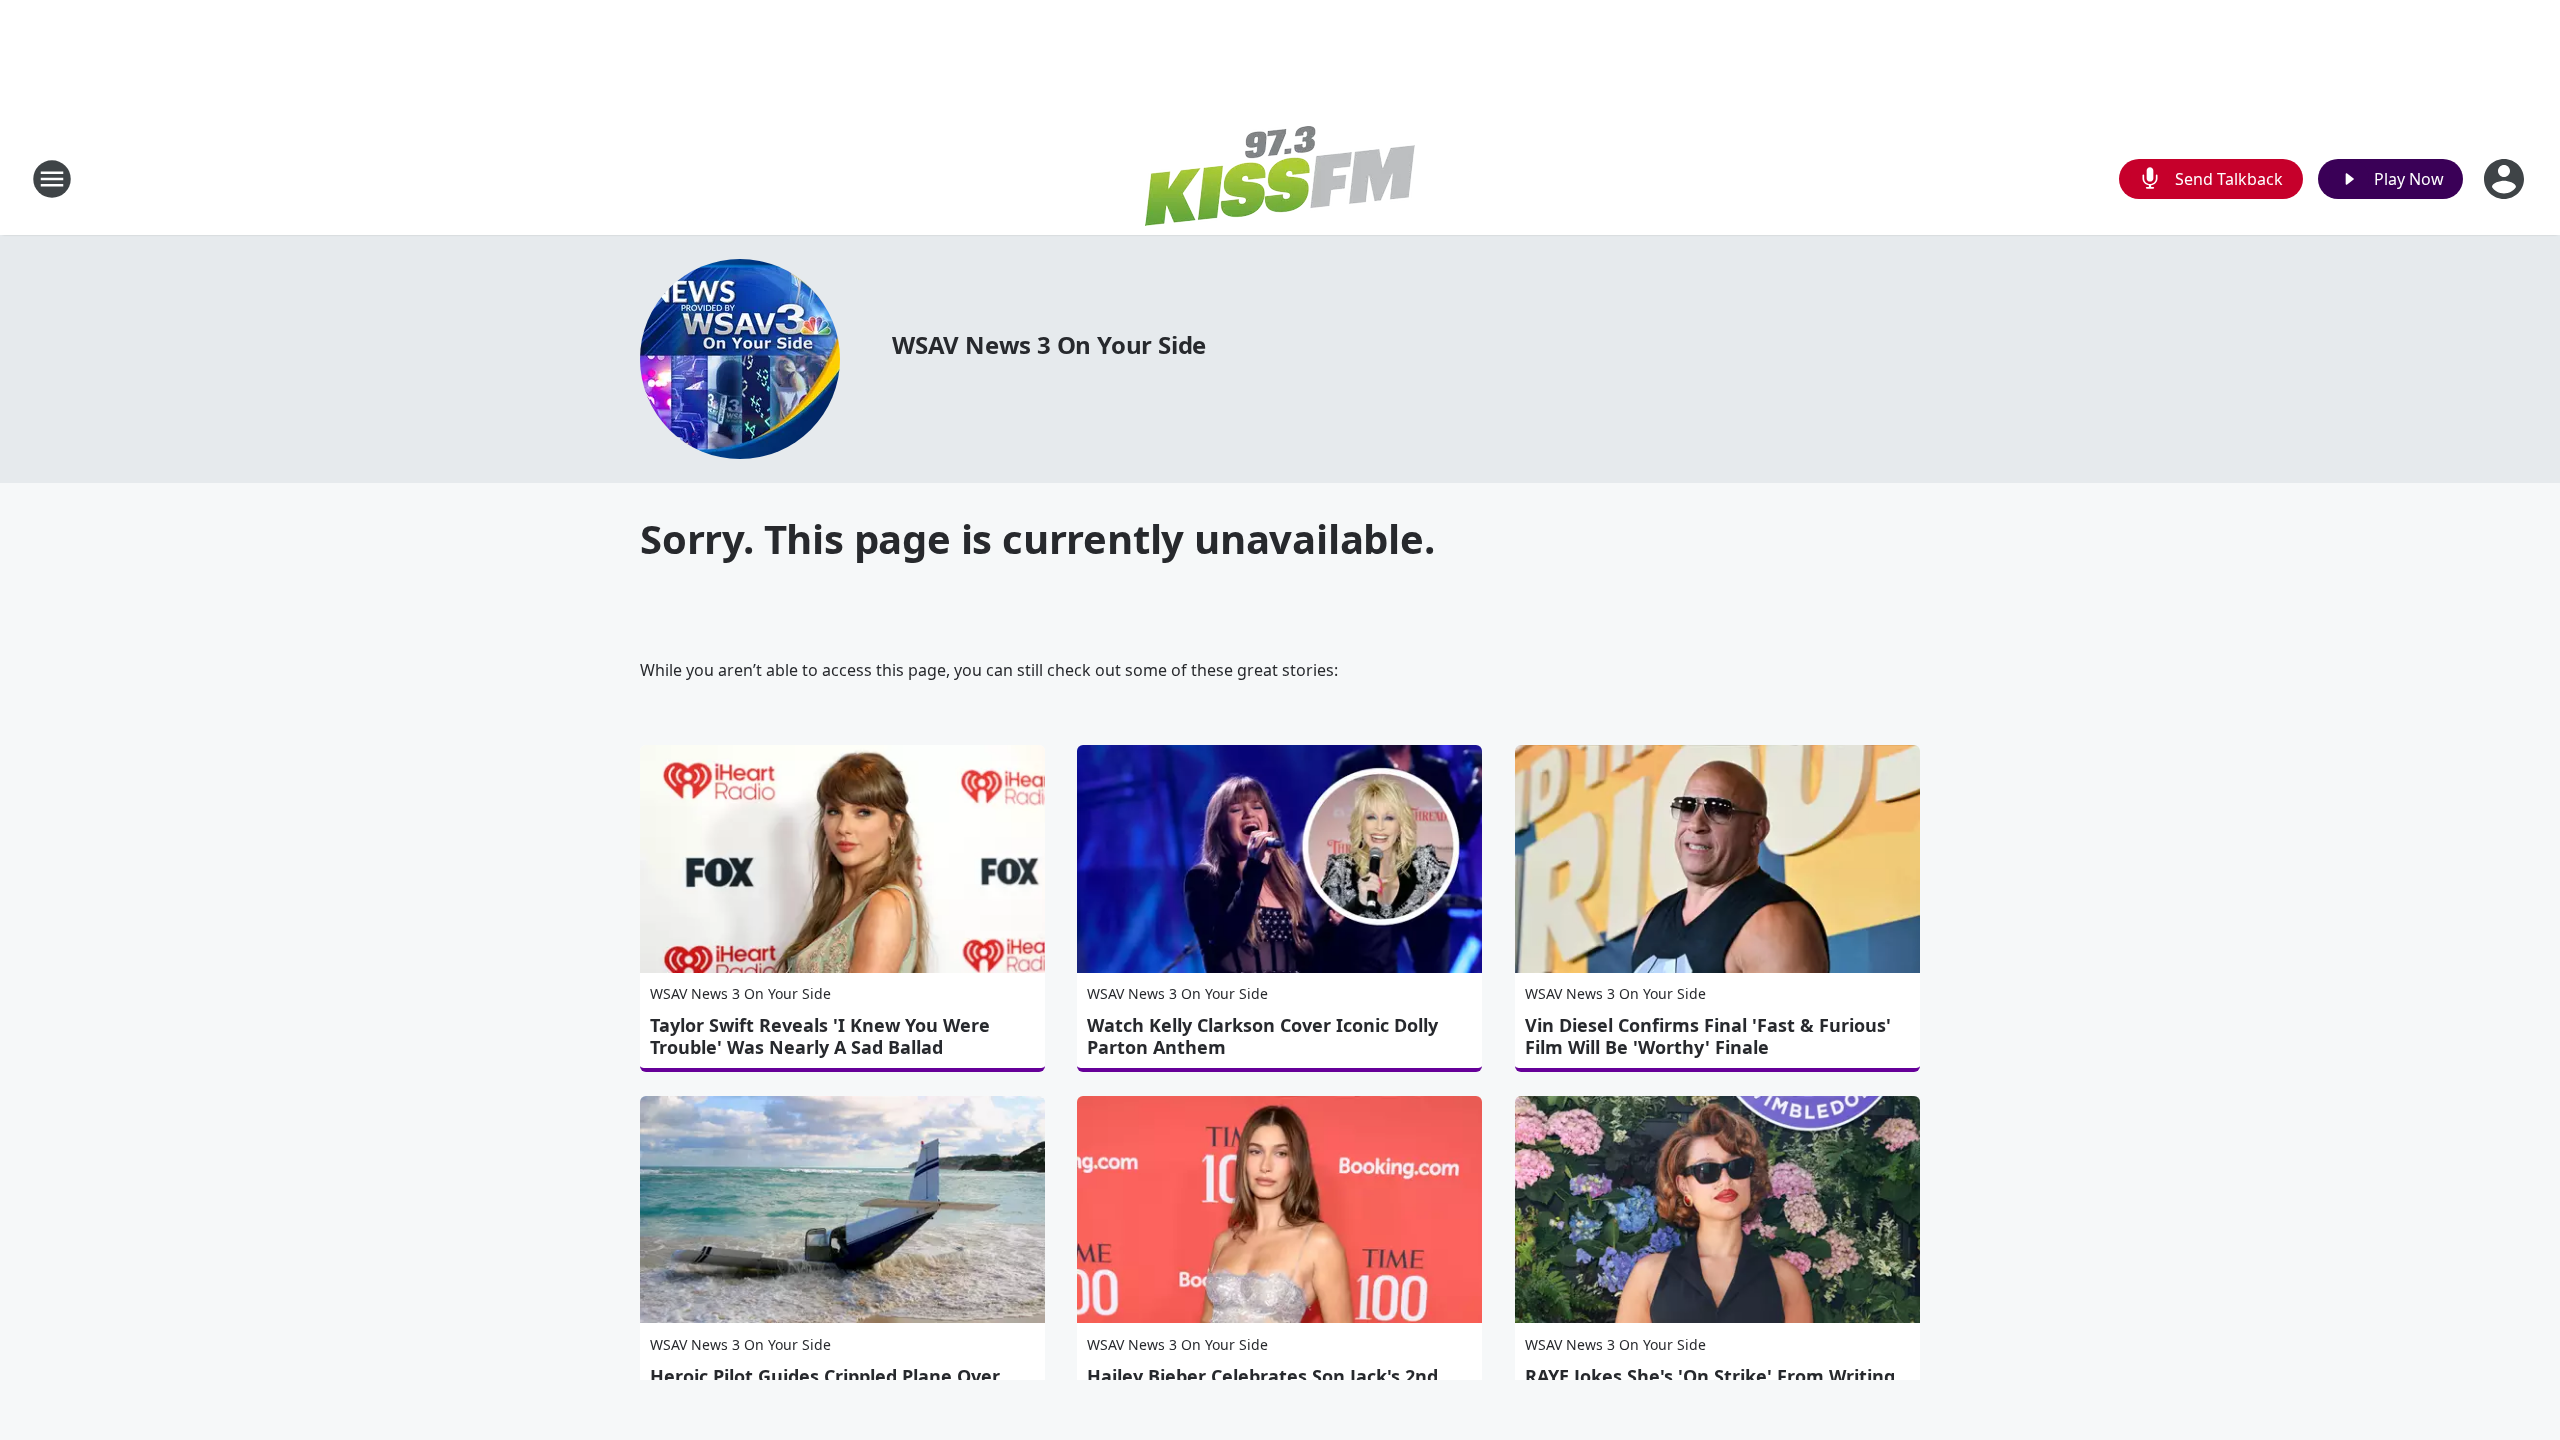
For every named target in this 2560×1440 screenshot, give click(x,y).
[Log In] (2506, 179)
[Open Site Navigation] (52, 179)
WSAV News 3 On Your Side (1049, 344)
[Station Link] (1280, 178)
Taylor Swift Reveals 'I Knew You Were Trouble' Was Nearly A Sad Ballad (820, 1036)
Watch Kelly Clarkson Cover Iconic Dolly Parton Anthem (1262, 1036)
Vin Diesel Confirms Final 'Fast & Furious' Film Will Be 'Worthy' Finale (1708, 1036)
